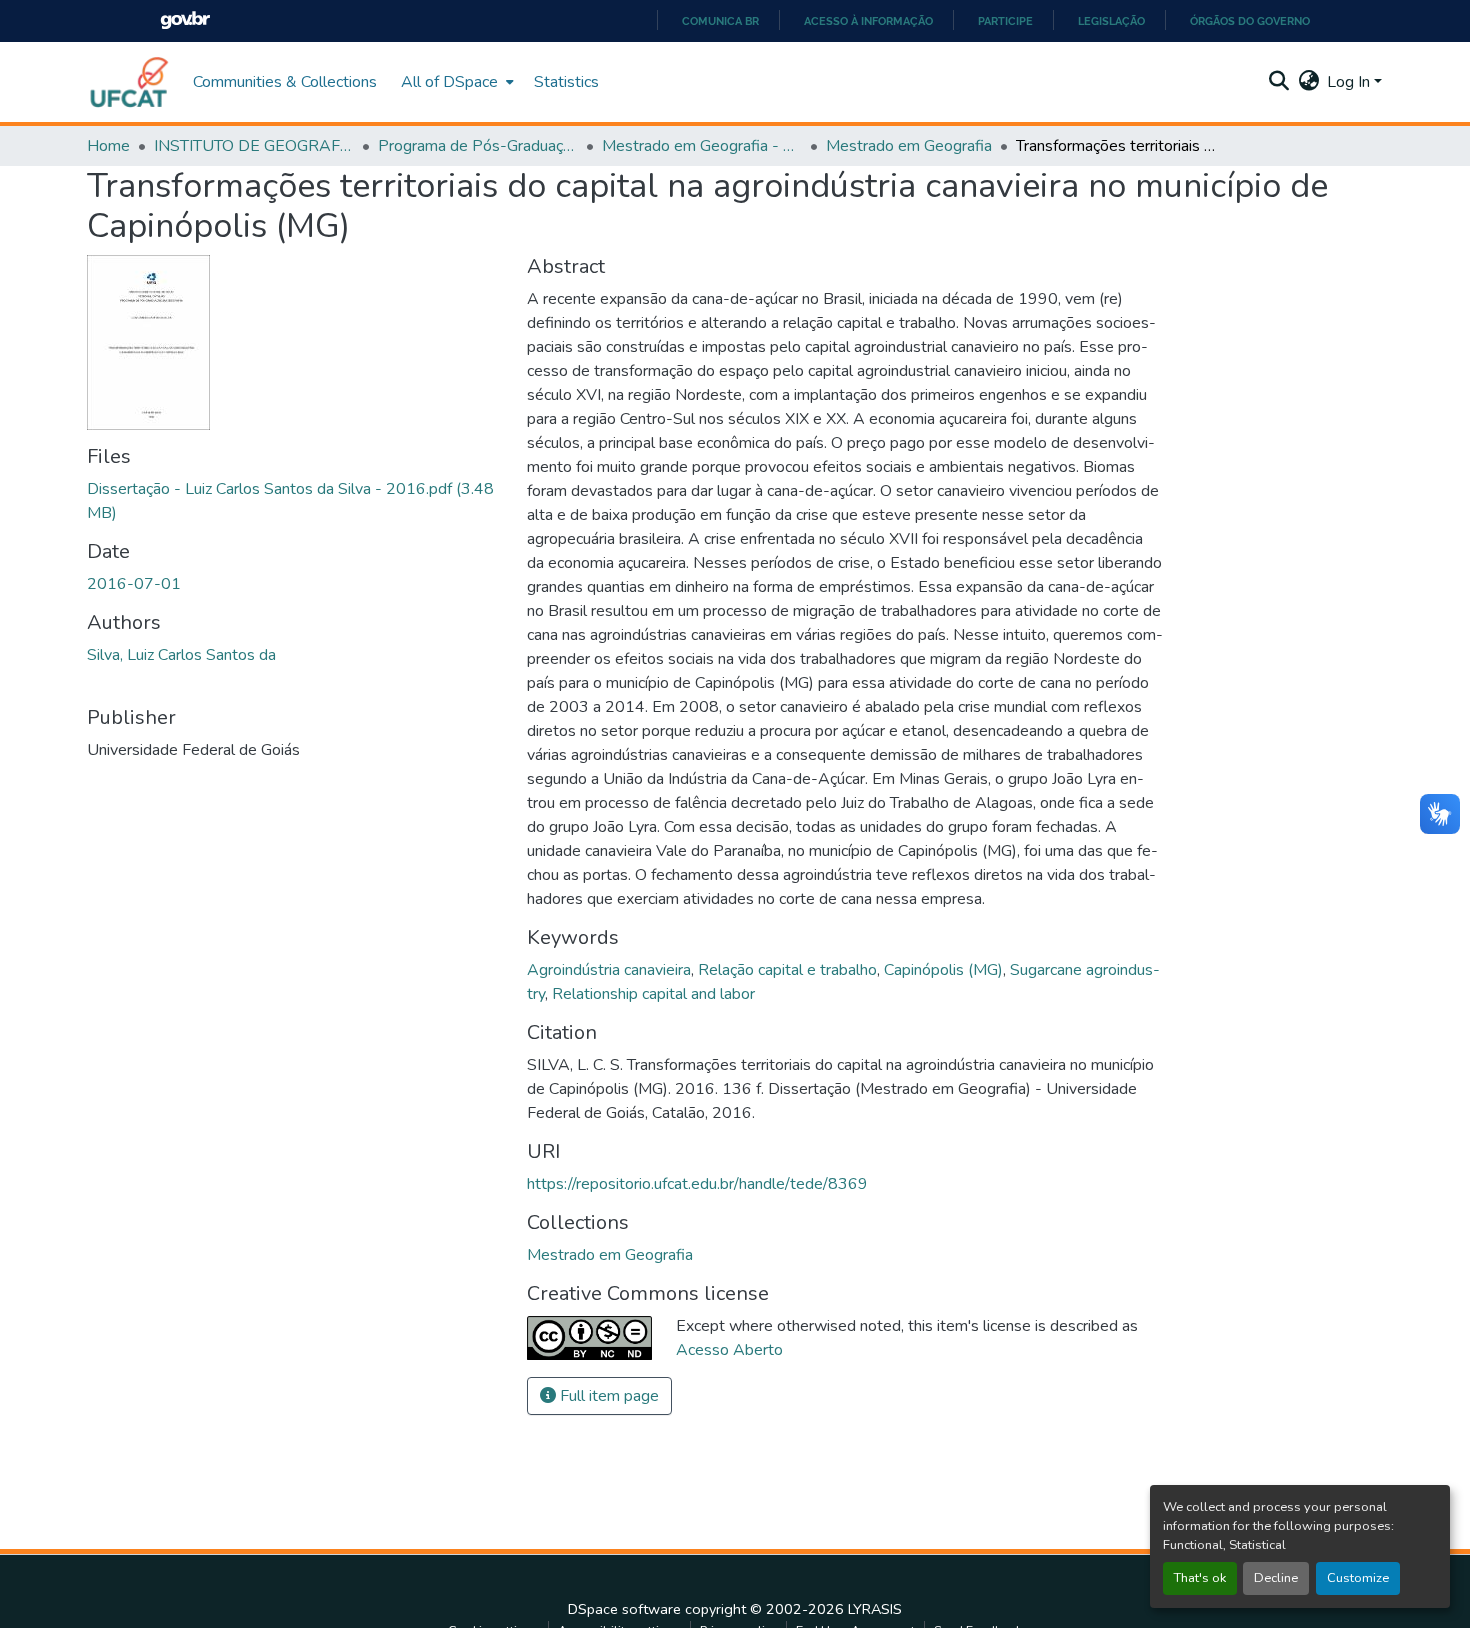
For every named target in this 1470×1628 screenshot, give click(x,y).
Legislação (1111, 21)
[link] (295, 501)
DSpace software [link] (624, 1609)
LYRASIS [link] (875, 1609)
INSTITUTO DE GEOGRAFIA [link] (254, 146)
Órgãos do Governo (1250, 21)
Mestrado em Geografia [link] (909, 146)
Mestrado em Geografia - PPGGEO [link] (702, 146)
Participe (1005, 21)
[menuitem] (455, 82)
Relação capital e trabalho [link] (787, 970)
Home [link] (108, 146)
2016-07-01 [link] (134, 584)
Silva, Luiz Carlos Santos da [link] (181, 655)
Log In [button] (1350, 82)
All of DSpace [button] (449, 82)
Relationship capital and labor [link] (653, 994)
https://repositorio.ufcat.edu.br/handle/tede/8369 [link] (697, 1184)
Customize (1358, 1578)
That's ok (1200, 1578)
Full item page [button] (607, 1396)
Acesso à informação (868, 21)
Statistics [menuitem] (566, 82)
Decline (1276, 1578)
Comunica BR (720, 21)
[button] (130, 82)
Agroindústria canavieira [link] (609, 970)
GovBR (185, 20)
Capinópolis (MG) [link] (943, 970)
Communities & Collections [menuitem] (285, 82)
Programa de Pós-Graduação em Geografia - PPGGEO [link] (478, 146)
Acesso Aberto (729, 1350)
